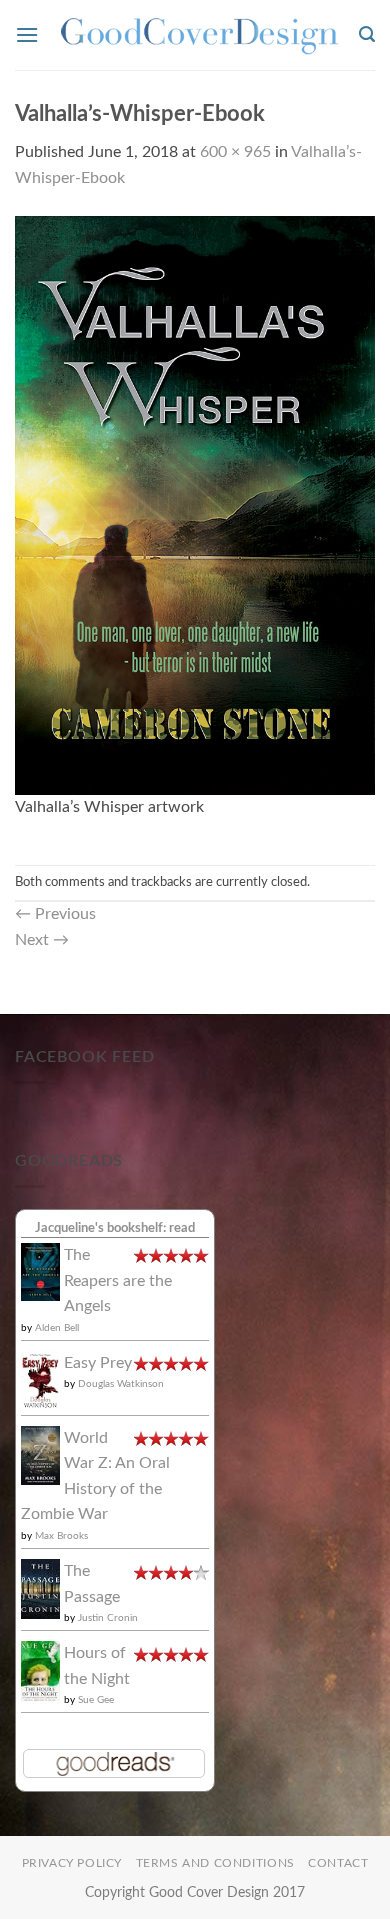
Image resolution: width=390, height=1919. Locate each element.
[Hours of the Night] (40, 1671)
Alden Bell (57, 1328)
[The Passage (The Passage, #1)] (40, 1588)
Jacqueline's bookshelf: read (115, 1228)
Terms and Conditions (215, 1863)
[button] (27, 34)
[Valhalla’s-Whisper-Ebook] (195, 504)
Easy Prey (98, 1363)
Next (42, 940)
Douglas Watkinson (121, 1384)
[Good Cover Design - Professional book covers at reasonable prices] (199, 34)
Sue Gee (96, 1700)
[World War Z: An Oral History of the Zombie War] (40, 1455)
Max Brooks (61, 1536)
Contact (338, 1863)
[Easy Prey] (40, 1380)
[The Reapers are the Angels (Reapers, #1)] (40, 1271)
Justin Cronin (108, 1618)
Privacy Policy (72, 1863)
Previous (55, 914)
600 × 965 (235, 152)
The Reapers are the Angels (118, 1280)
